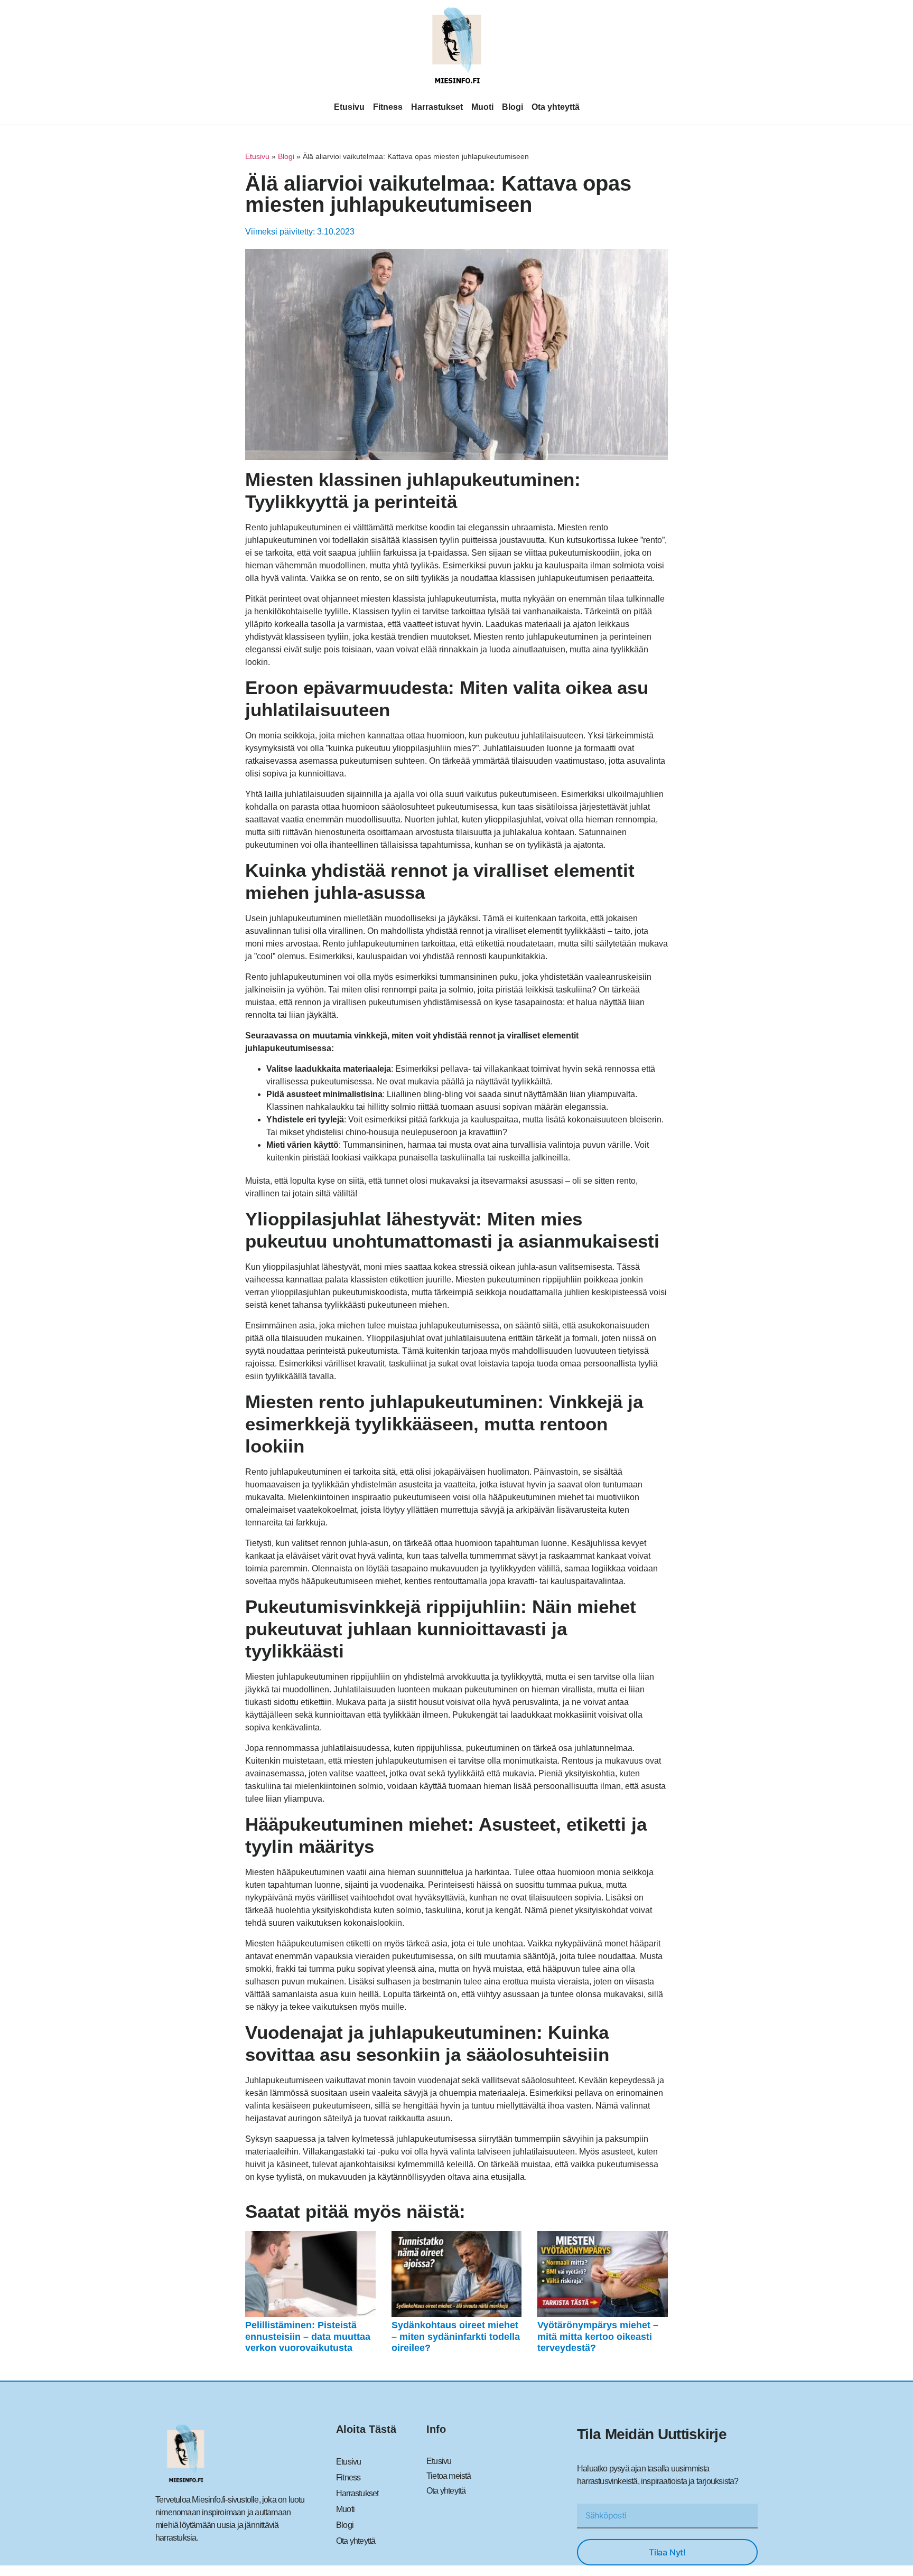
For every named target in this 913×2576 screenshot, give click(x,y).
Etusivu (349, 107)
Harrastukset (437, 107)
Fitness (388, 107)
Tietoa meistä (449, 2476)
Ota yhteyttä (556, 107)
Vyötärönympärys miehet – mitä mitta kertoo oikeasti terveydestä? (598, 2336)
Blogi (513, 107)
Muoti (482, 107)
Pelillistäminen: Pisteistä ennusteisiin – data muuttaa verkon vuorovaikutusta (308, 2336)
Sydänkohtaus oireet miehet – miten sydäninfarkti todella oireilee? (456, 2336)
